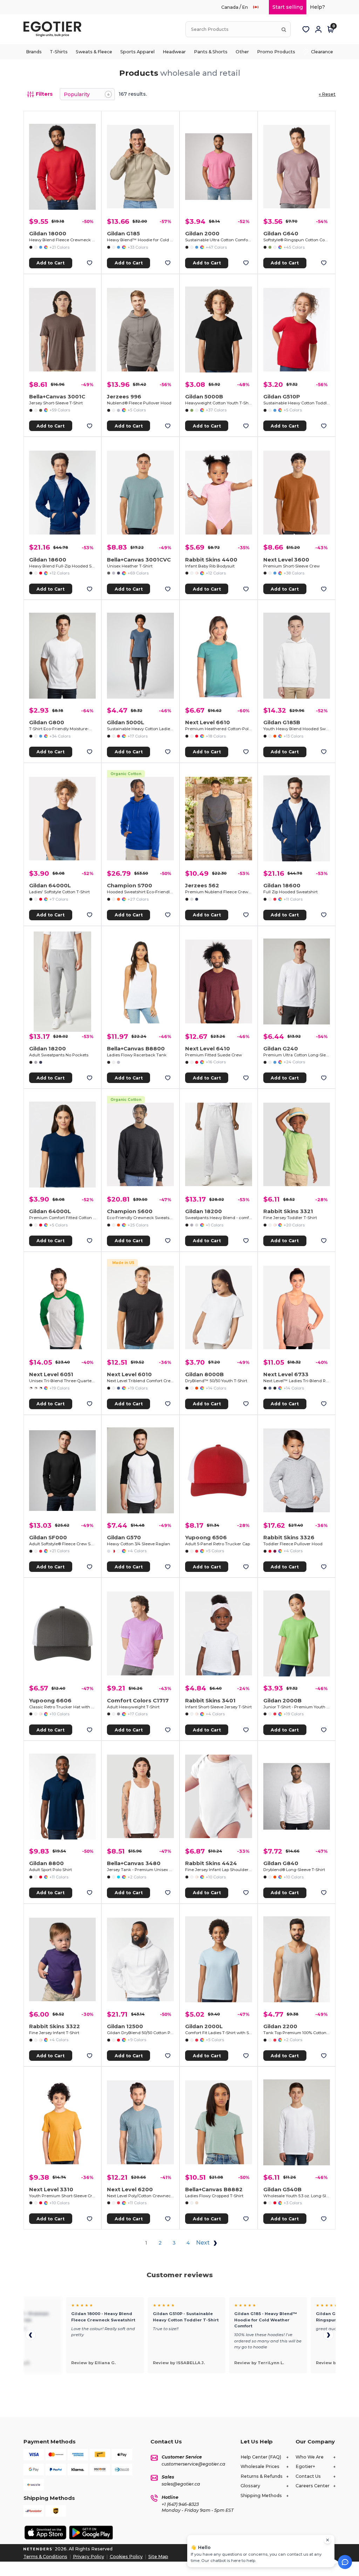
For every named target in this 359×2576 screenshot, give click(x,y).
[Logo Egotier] (55, 29)
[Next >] (328, 2335)
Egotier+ (305, 2466)
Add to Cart (50, 263)
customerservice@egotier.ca (194, 2464)
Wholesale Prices (260, 2466)
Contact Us (308, 2476)
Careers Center (313, 2486)
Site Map (158, 2557)
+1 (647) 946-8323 (180, 2504)
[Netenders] (39, 2549)
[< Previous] (31, 2335)
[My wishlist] (306, 29)
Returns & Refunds (262, 2476)
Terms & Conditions (45, 2557)
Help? (317, 7)
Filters (44, 94)
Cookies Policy (126, 2557)
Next (204, 2243)
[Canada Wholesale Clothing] (259, 7)
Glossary (250, 2486)
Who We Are (310, 2457)
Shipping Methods (261, 2496)
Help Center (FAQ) (261, 2457)
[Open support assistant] (345, 2562)
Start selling (288, 7)
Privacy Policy (89, 2557)
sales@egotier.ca (181, 2484)
